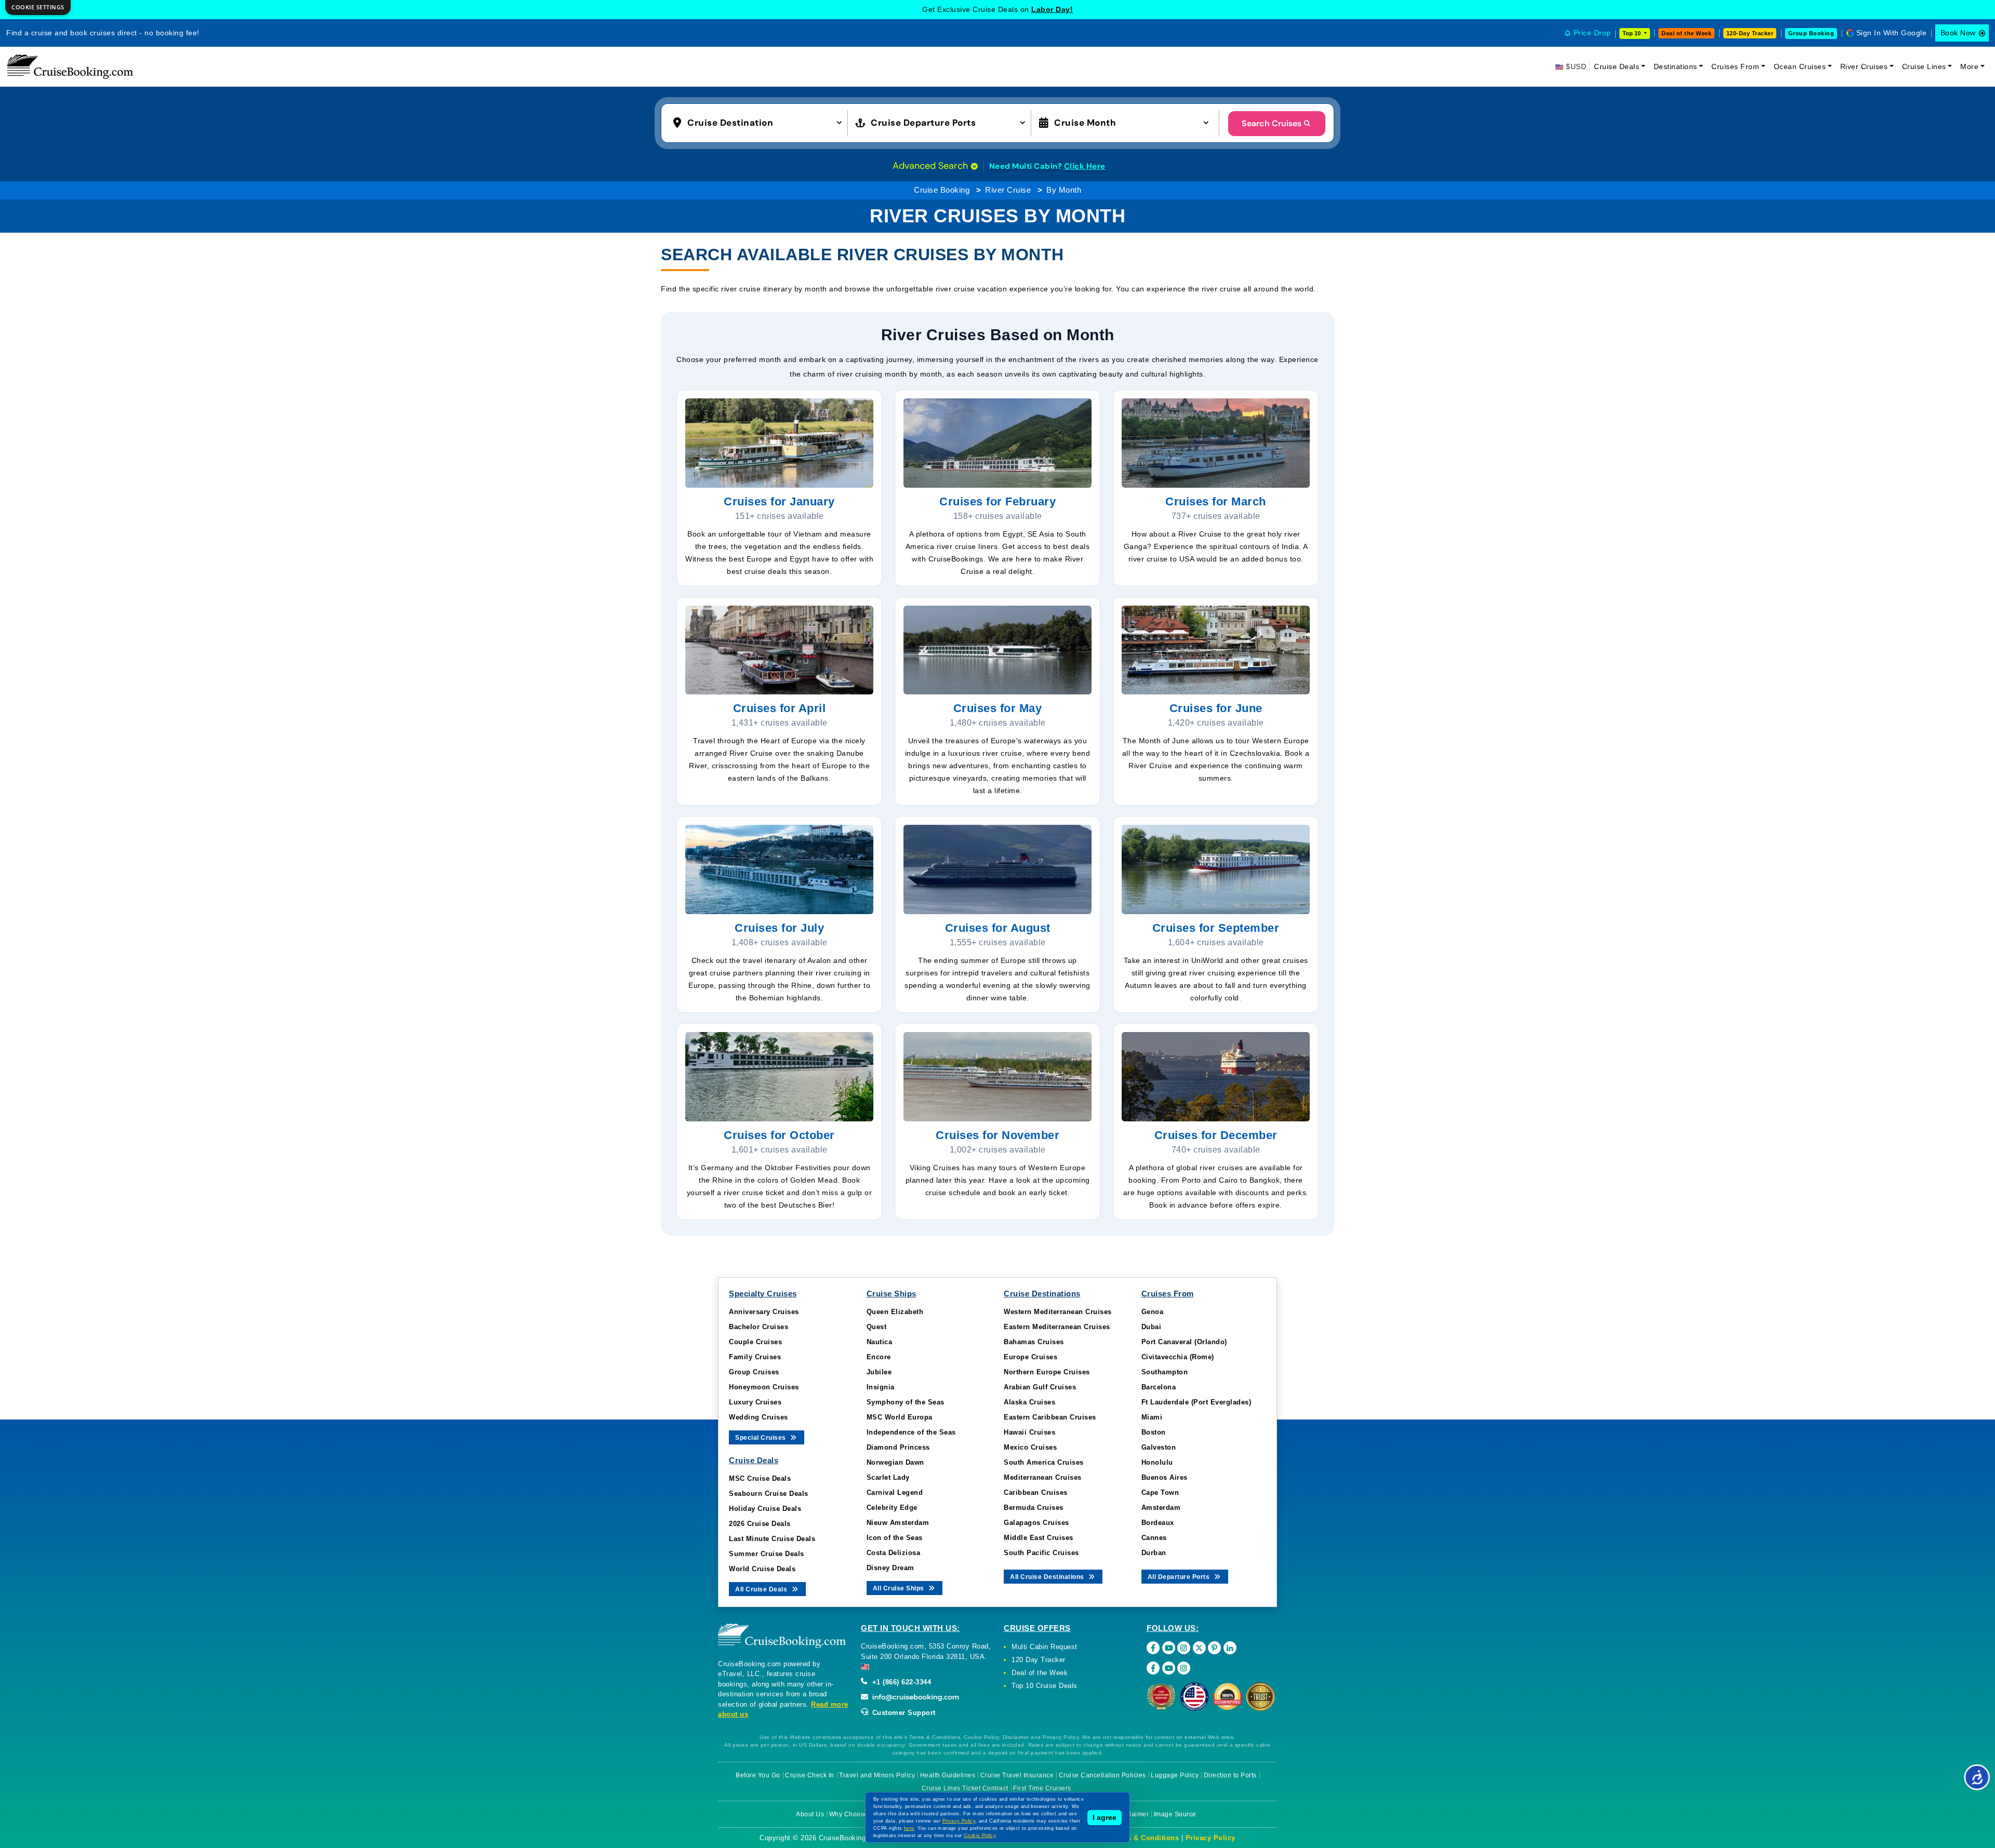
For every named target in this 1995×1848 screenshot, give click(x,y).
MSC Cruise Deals (760, 1478)
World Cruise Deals (762, 1569)
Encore (879, 1357)
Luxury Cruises (755, 1402)
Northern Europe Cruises (1047, 1372)
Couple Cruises (755, 1342)
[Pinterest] (1214, 1648)
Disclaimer (1132, 1814)
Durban (1154, 1553)
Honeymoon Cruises (764, 1387)
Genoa (1153, 1312)
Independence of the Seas (911, 1432)
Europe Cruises (1030, 1357)
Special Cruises (761, 1438)
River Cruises (1864, 66)
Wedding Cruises (759, 1417)
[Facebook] (1153, 1648)
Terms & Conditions (1145, 1838)
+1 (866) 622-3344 (900, 1682)
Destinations (1675, 66)
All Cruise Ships (900, 1588)
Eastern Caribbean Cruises (1050, 1417)
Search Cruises (1272, 123)
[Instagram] (1184, 1648)
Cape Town (1160, 1492)
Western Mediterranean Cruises (1058, 1312)
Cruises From (1735, 66)
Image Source (1175, 1814)
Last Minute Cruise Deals (772, 1539)
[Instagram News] (1184, 1668)
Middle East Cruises (1039, 1538)
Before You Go (758, 1775)
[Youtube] (1169, 1648)
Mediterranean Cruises (1043, 1477)
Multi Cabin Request (1045, 1647)
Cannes (1154, 1538)
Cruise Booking (942, 190)
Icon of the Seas (895, 1538)
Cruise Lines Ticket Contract (965, 1788)
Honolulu (1157, 1462)
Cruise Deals (1617, 66)
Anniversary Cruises (764, 1312)
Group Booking (1811, 33)
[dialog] (38, 8)
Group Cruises (754, 1372)
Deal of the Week (1686, 33)
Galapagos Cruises (1036, 1523)
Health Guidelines (948, 1775)
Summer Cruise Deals (767, 1554)
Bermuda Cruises (1034, 1508)
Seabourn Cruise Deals (769, 1494)
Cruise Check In (810, 1775)
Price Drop (1592, 33)
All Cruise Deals (762, 1589)
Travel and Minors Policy (877, 1775)
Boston (1154, 1432)
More (1969, 66)
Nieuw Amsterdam (898, 1523)
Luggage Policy (1175, 1775)
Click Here (1085, 166)
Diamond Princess (898, 1447)
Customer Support (903, 1713)
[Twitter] (1199, 1648)
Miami (1152, 1417)
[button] (760, 122)
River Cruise (1008, 190)
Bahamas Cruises (1034, 1342)
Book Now (1958, 33)
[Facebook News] (1153, 1668)
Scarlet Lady (888, 1477)
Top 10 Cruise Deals (1045, 1686)
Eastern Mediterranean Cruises (1057, 1327)
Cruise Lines (1924, 66)
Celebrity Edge (892, 1508)
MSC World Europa (900, 1417)
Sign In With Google (1892, 33)
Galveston (1159, 1447)
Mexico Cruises (1030, 1447)
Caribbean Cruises (1036, 1492)
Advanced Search (932, 166)
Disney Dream (890, 1568)
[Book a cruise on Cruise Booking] (70, 66)
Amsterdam (1161, 1508)
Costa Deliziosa (894, 1553)
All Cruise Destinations (1048, 1577)
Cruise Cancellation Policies (1102, 1775)
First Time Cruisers (1042, 1788)
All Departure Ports (1180, 1577)
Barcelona (1159, 1387)
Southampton (1165, 1372)
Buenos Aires (1165, 1477)
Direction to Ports (1230, 1775)
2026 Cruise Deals (760, 1524)
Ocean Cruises (1800, 66)
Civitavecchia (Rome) (1178, 1357)
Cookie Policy (980, 1836)
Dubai (1152, 1327)
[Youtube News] (1169, 1668)
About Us (810, 1814)
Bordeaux (1158, 1523)
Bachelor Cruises (759, 1327)
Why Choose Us (854, 1814)
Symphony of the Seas (906, 1402)
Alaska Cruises (1029, 1402)
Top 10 (1632, 33)
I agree (1105, 1817)
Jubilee (879, 1372)
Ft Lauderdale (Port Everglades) (1196, 1402)
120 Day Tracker (1039, 1660)
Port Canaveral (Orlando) (1184, 1342)
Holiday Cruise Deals (765, 1509)
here (909, 1828)
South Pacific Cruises (1041, 1553)
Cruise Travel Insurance (1017, 1775)
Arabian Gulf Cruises (1040, 1387)
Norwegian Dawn (895, 1462)
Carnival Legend (895, 1492)
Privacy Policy (1211, 1838)
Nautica (880, 1342)
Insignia (881, 1387)
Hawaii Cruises (1029, 1432)
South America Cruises (1044, 1462)
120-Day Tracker (1750, 33)
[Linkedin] (1230, 1648)
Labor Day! (1052, 9)
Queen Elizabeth (895, 1312)
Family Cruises (755, 1357)
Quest (877, 1327)
